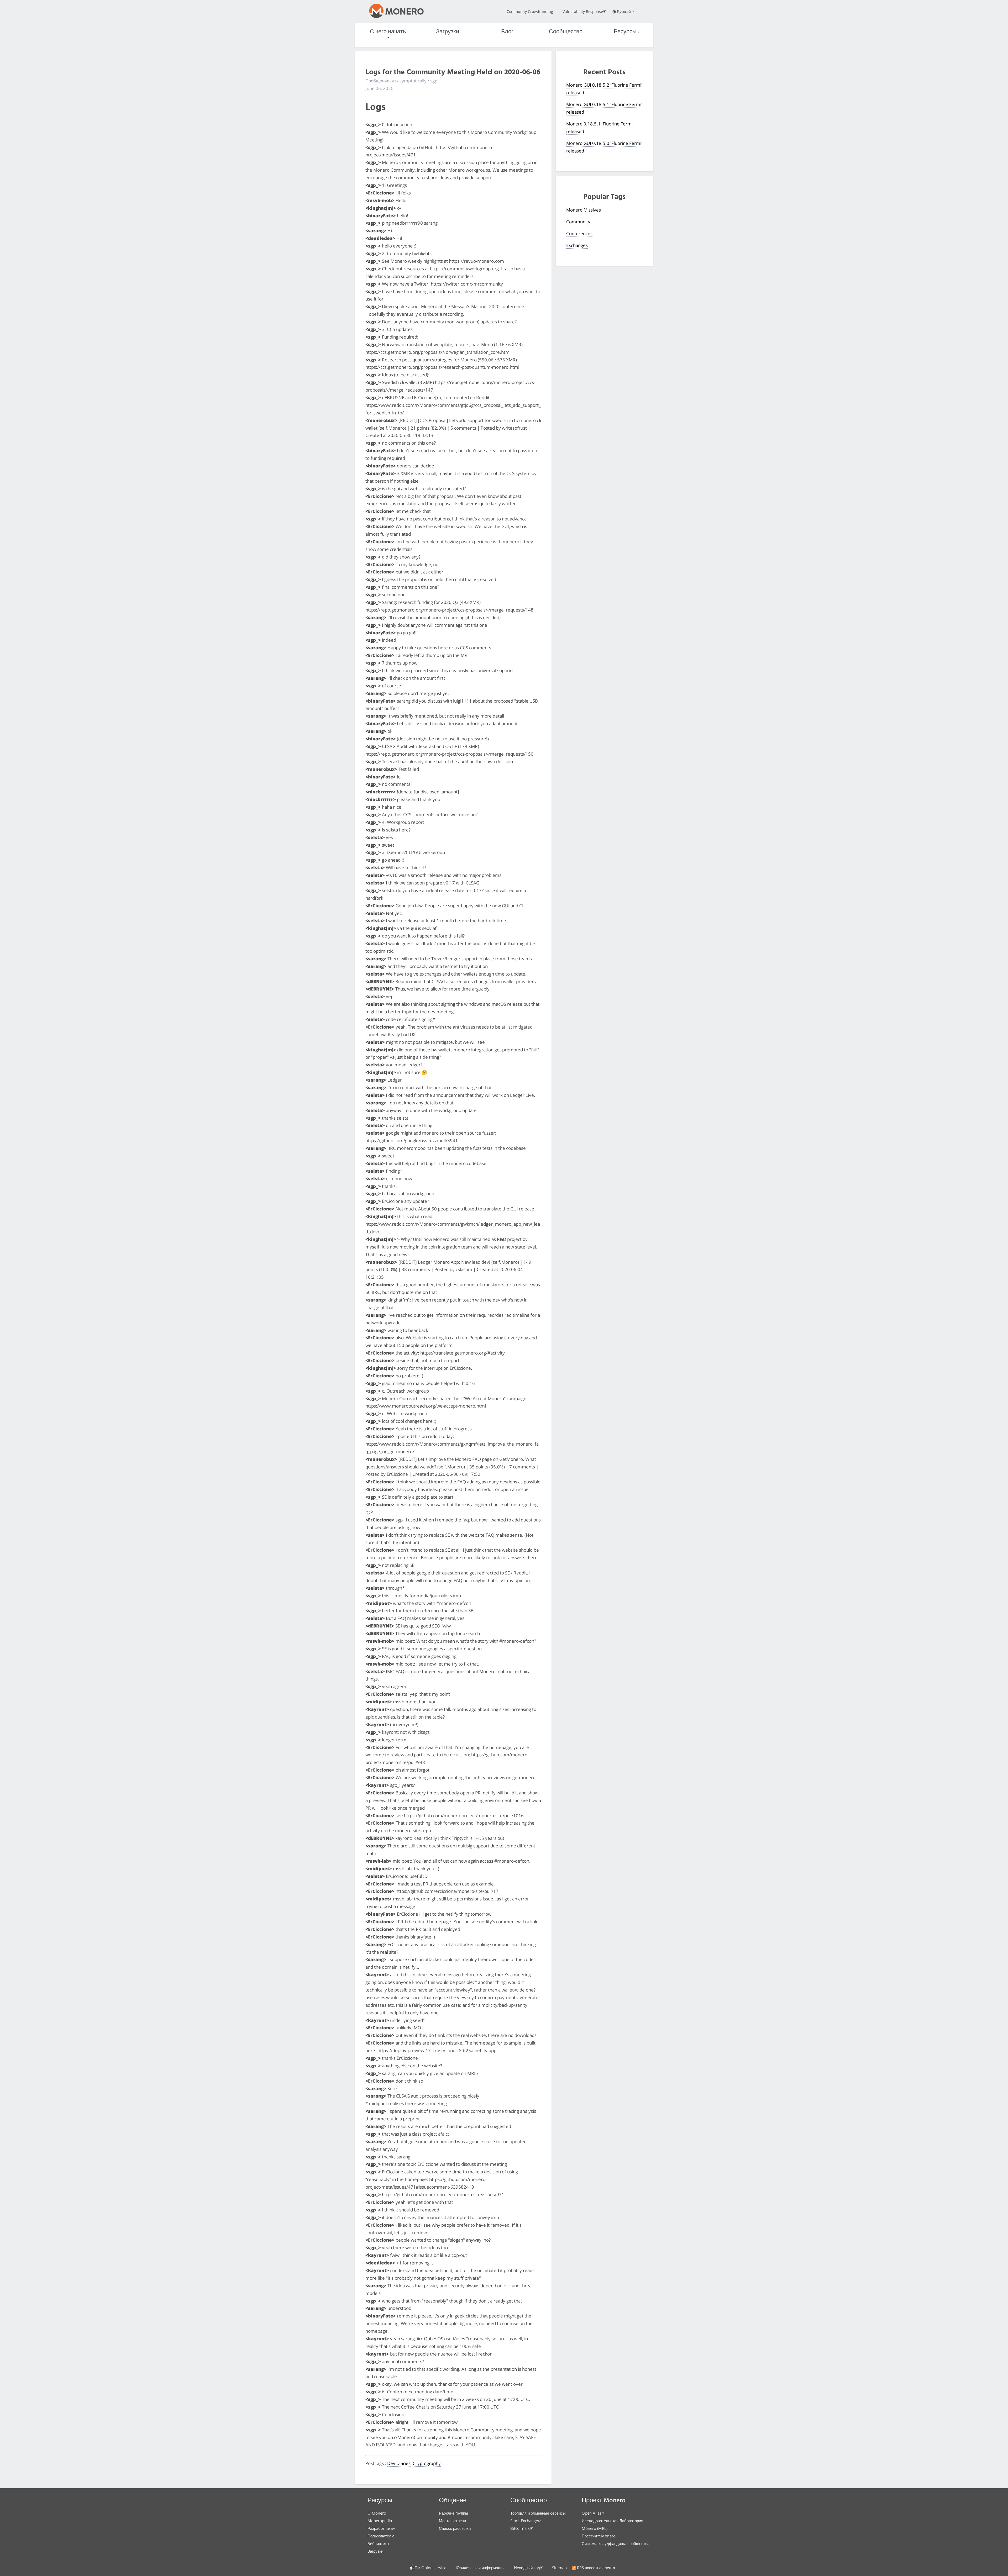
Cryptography (427, 2463)
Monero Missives (584, 210)
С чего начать (388, 32)
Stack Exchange (524, 2521)
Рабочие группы (453, 2513)
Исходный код (527, 2568)
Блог (507, 32)
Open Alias (592, 2513)
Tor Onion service (430, 2568)
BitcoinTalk (520, 2528)
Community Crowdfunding (530, 11)
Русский (624, 11)
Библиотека (378, 2543)
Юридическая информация (480, 2568)
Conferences (579, 233)
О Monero (377, 2513)
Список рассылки (455, 2528)
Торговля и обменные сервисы (538, 2513)
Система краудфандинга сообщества (616, 2543)
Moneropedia (380, 2521)
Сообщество (566, 32)
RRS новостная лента (596, 2568)
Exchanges (577, 245)
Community (578, 222)
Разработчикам (381, 2528)
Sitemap (559, 2568)
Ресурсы (625, 32)
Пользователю (381, 2536)
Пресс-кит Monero (599, 2536)
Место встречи (452, 2521)
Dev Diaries (399, 2463)
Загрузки (448, 32)
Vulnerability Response (583, 11)
